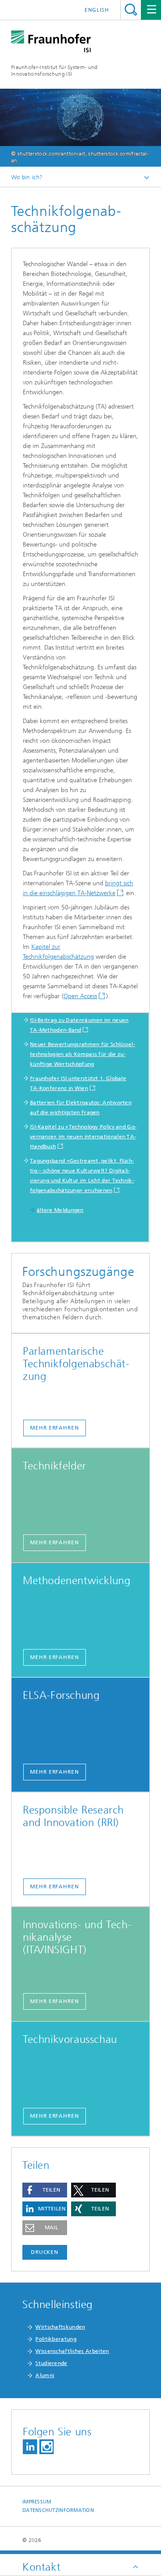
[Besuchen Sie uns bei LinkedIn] (30, 2447)
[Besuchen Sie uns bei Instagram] (47, 2447)
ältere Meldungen (60, 1210)
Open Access (80, 996)
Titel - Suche (131, 10)
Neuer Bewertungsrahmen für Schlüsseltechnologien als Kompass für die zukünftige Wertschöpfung (83, 1054)
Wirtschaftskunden (60, 2327)
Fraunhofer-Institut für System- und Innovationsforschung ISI (55, 71)
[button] (45, 2190)
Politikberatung (56, 2339)
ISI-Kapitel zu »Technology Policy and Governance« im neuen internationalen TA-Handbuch (83, 1137)
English (97, 10)
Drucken (45, 2252)
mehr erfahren (55, 1428)
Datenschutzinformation (58, 2510)
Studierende (51, 2363)
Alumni (45, 2375)
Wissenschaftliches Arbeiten (72, 2351)
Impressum (37, 2502)
